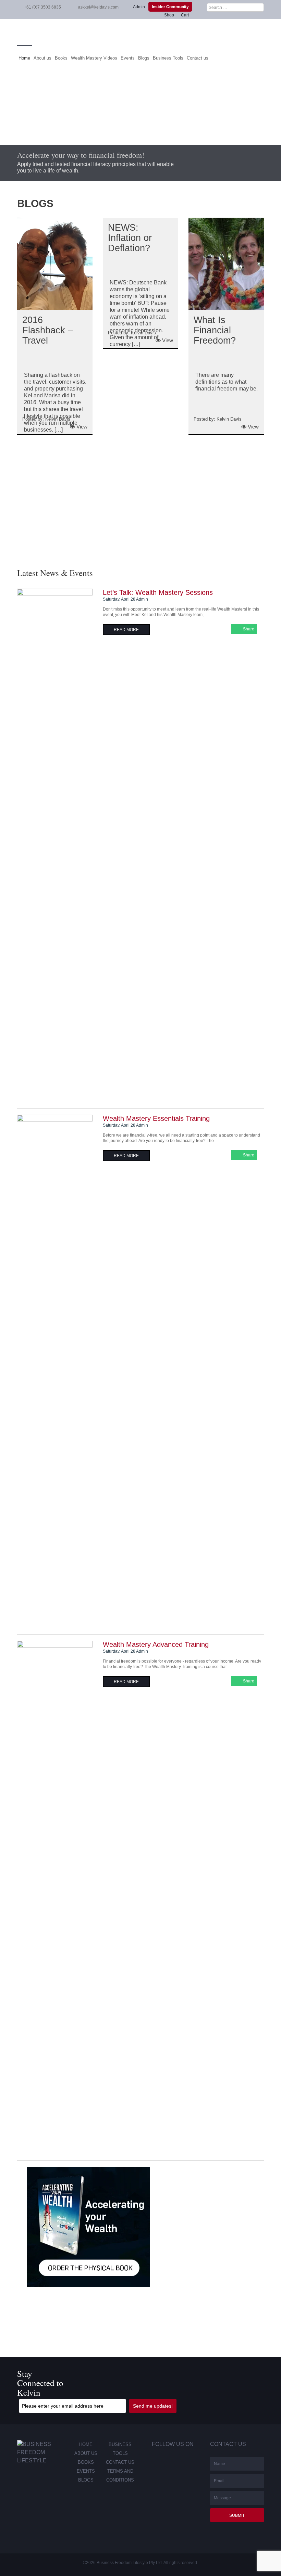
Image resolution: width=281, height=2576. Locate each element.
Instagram (185, 2462)
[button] (7, 502)
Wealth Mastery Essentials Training (156, 1118)
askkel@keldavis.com (98, 7)
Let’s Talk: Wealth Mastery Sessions (158, 592)
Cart (185, 15)
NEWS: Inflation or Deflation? (130, 238)
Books (61, 58)
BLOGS (35, 203)
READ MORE (126, 630)
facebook (152, 2462)
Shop (169, 15)
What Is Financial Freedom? (215, 330)
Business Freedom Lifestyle (141, 32)
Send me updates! (153, 2406)
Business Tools (168, 58)
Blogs (144, 58)
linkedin (169, 2462)
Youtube (154, 2475)
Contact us (198, 58)
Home (24, 58)
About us (42, 58)
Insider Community (170, 7)
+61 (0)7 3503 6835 (42, 7)
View (81, 427)
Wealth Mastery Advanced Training (156, 1644)
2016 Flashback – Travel (48, 330)
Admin (139, 7)
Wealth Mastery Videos (94, 58)
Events (128, 58)
